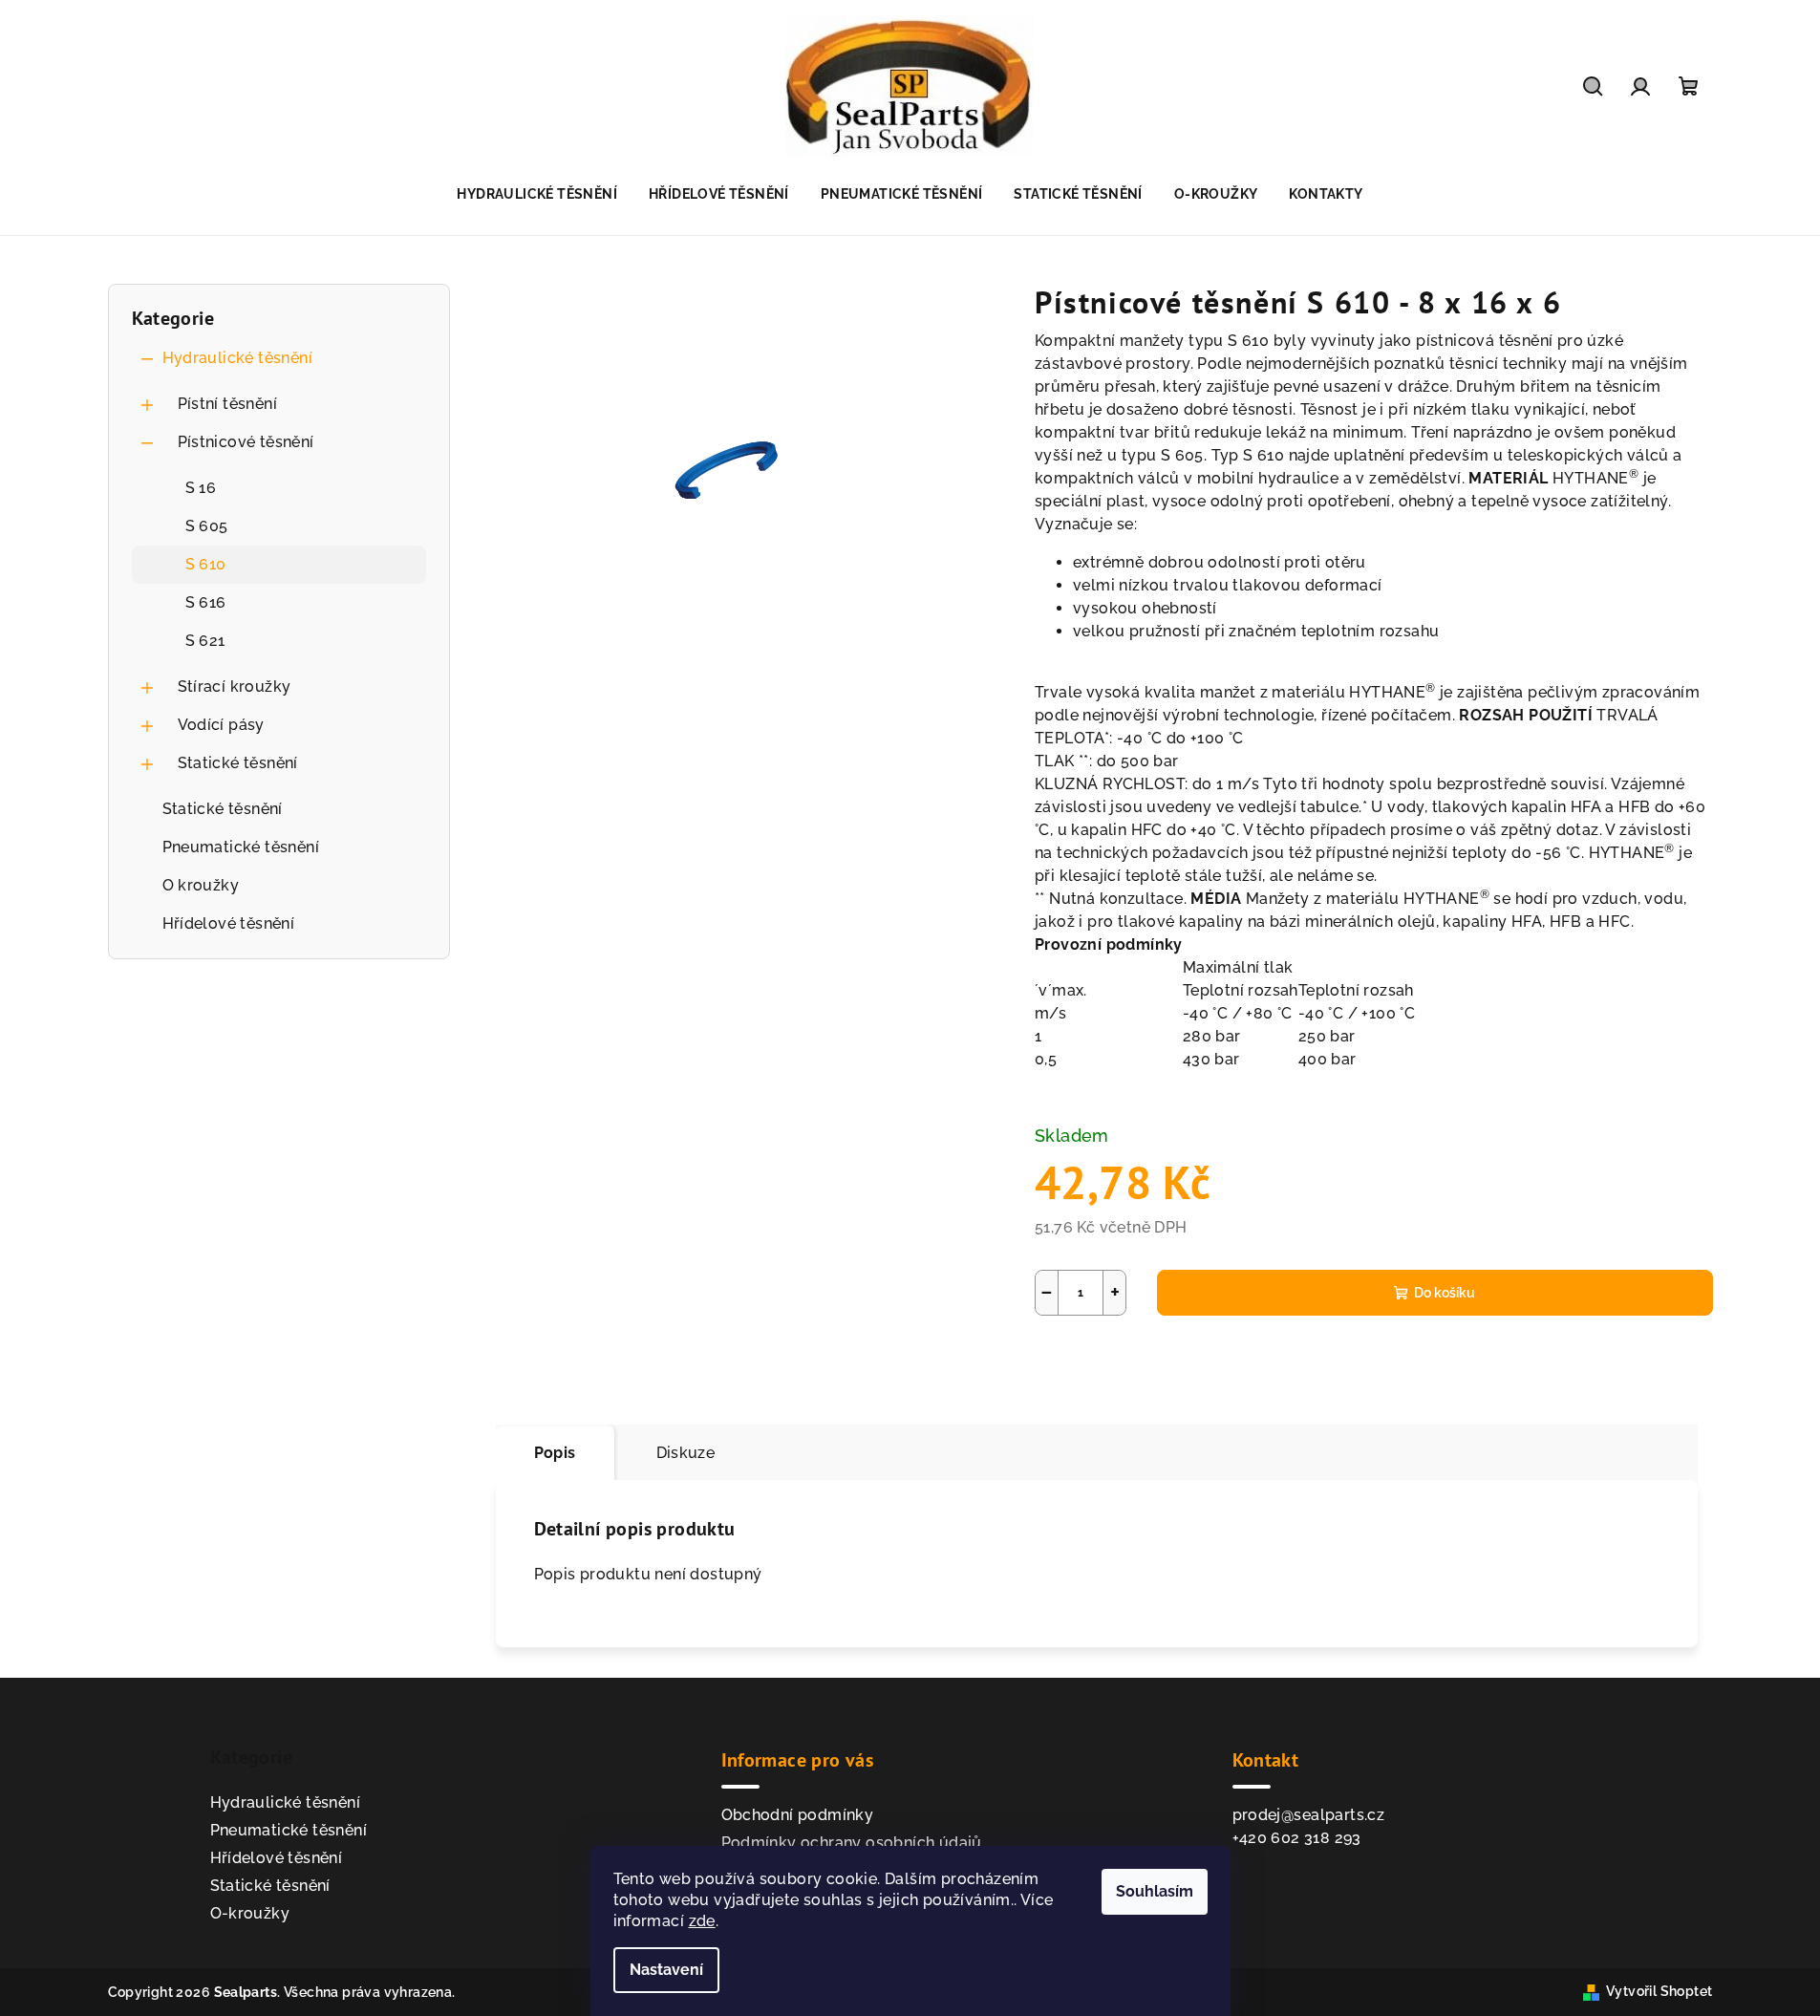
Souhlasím (1155, 1891)
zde (702, 1921)
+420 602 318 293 (1297, 1838)
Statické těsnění (238, 763)
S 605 (207, 526)
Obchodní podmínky (798, 1815)
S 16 (201, 488)
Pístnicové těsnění (246, 442)
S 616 (206, 602)
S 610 (206, 564)
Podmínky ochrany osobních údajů (852, 1843)
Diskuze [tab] (686, 1453)
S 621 (205, 641)
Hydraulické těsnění (238, 358)
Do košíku (1445, 1293)
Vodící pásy (221, 725)
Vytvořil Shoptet (1659, 1991)
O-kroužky (250, 1913)
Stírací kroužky (235, 686)
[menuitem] (537, 194)
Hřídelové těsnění (229, 923)
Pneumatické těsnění (241, 847)
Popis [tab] (555, 1453)
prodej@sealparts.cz (1309, 1815)
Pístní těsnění (228, 404)
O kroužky (201, 885)
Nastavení (666, 1970)
